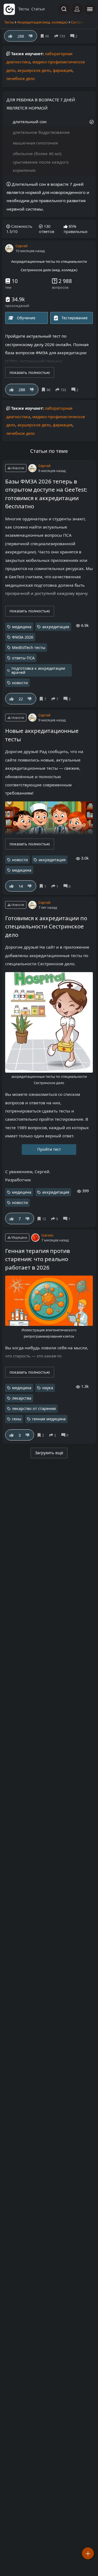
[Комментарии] (76, 390)
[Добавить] (88, 2553)
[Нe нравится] (32, 390)
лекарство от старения (34, 1408)
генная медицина (49, 1419)
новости (20, 683)
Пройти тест (49, 1149)
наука (48, 1388)
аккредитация (56, 627)
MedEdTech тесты (29, 647)
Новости (17, 468)
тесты (24, 9)
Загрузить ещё (49, 1453)
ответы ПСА (23, 658)
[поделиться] (62, 390)
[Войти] (77, 9)
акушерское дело (34, 70)
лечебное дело (21, 79)
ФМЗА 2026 (23, 637)
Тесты (9, 22)
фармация (63, 70)
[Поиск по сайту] (64, 9)
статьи (38, 9)
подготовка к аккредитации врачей (38, 670)
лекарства (22, 1398)
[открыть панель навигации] (90, 9)
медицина (22, 627)
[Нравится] (12, 390)
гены (17, 1419)
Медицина (19, 1237)
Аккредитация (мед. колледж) (42, 22)
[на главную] (9, 9)
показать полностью (30, 372)
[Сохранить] (47, 390)
